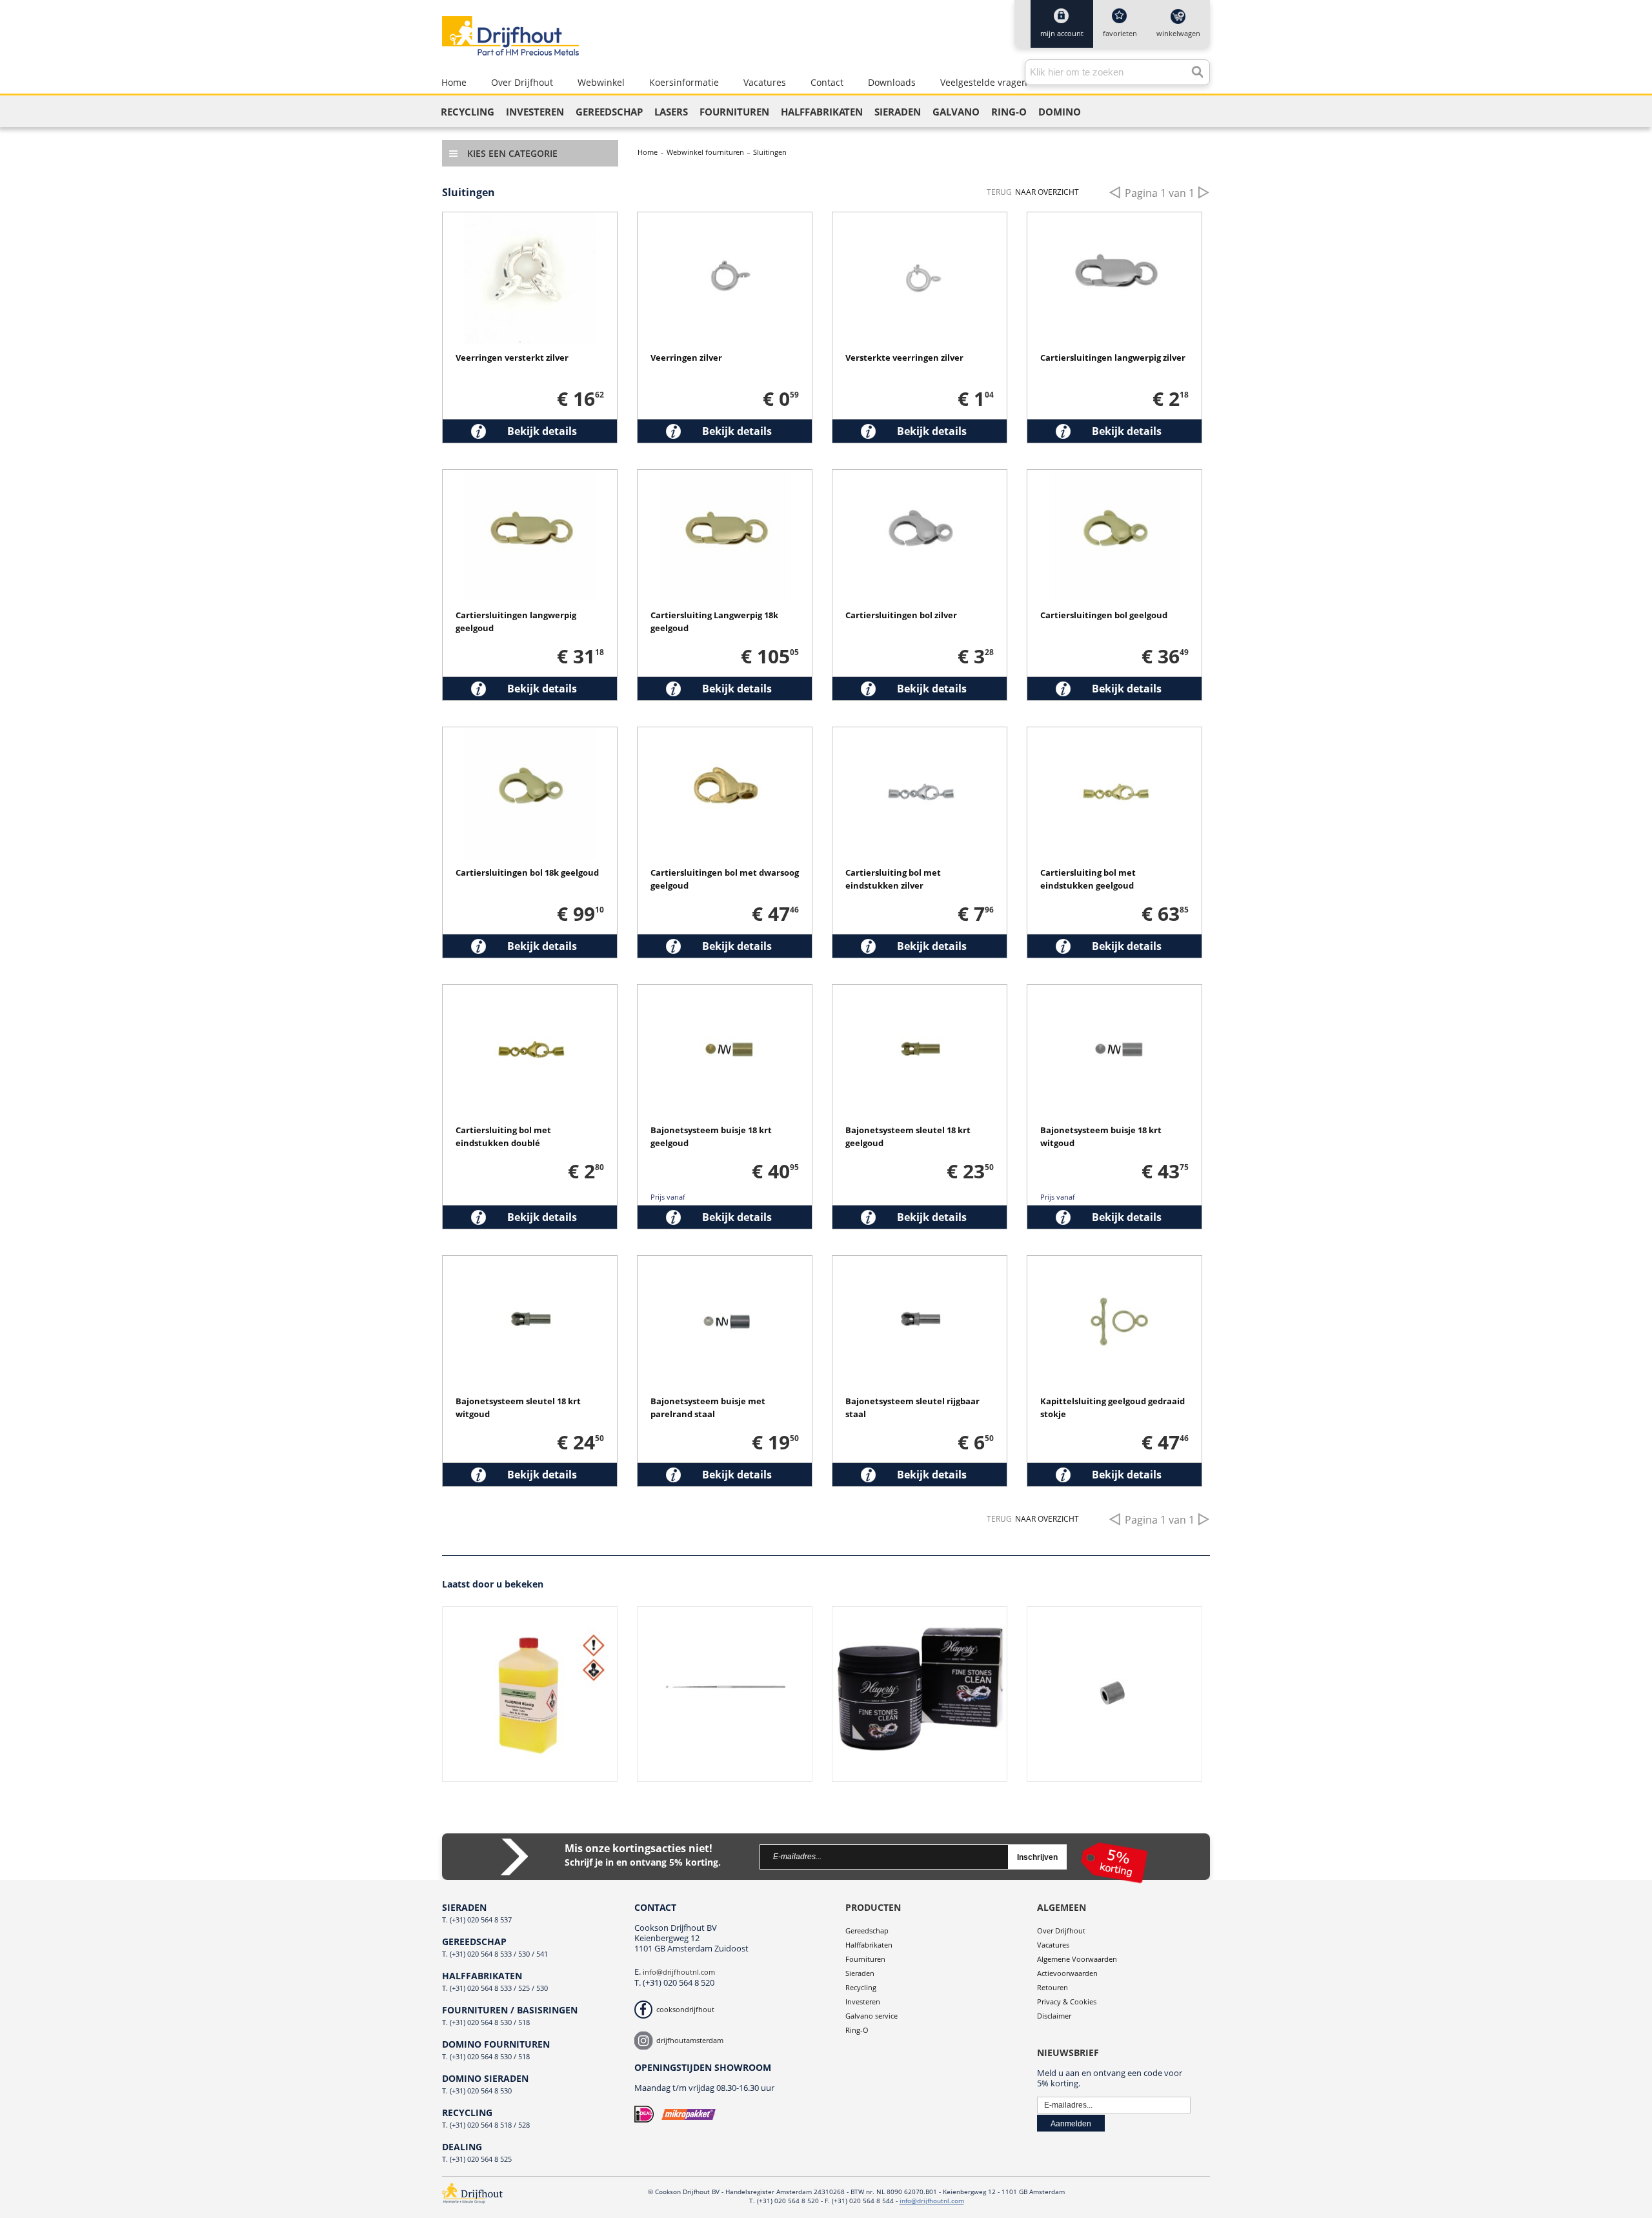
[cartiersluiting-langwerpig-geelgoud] (530, 478)
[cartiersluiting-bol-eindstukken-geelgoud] (1114, 735)
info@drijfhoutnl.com (679, 1972)
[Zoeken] (1194, 69)
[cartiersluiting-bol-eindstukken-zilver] (920, 735)
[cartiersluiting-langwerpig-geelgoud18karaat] (725, 478)
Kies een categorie (512, 153)
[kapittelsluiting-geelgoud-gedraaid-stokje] (1114, 1264)
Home (648, 152)
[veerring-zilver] (725, 220)
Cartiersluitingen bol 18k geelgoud (527, 872)
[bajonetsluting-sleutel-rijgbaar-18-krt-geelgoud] (920, 993)
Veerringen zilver (686, 358)
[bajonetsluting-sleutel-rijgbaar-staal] (920, 1264)
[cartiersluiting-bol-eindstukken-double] (530, 993)
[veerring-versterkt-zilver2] (530, 220)
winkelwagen (1178, 33)
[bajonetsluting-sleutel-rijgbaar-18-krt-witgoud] (530, 1264)
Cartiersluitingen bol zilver (901, 615)
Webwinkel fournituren (705, 152)
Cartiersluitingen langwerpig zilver (1113, 358)
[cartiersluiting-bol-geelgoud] (1114, 478)
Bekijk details (542, 431)
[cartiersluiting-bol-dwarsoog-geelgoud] (725, 735)
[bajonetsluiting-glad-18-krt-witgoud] (1114, 993)
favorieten (1120, 33)
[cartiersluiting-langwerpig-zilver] (1114, 220)
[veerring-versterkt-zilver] (920, 220)
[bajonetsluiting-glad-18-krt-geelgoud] (725, 993)
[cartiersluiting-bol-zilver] (920, 478)
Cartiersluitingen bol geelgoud (1104, 615)
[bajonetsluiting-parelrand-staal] (725, 1264)
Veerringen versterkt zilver (512, 358)
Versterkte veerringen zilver (904, 358)
